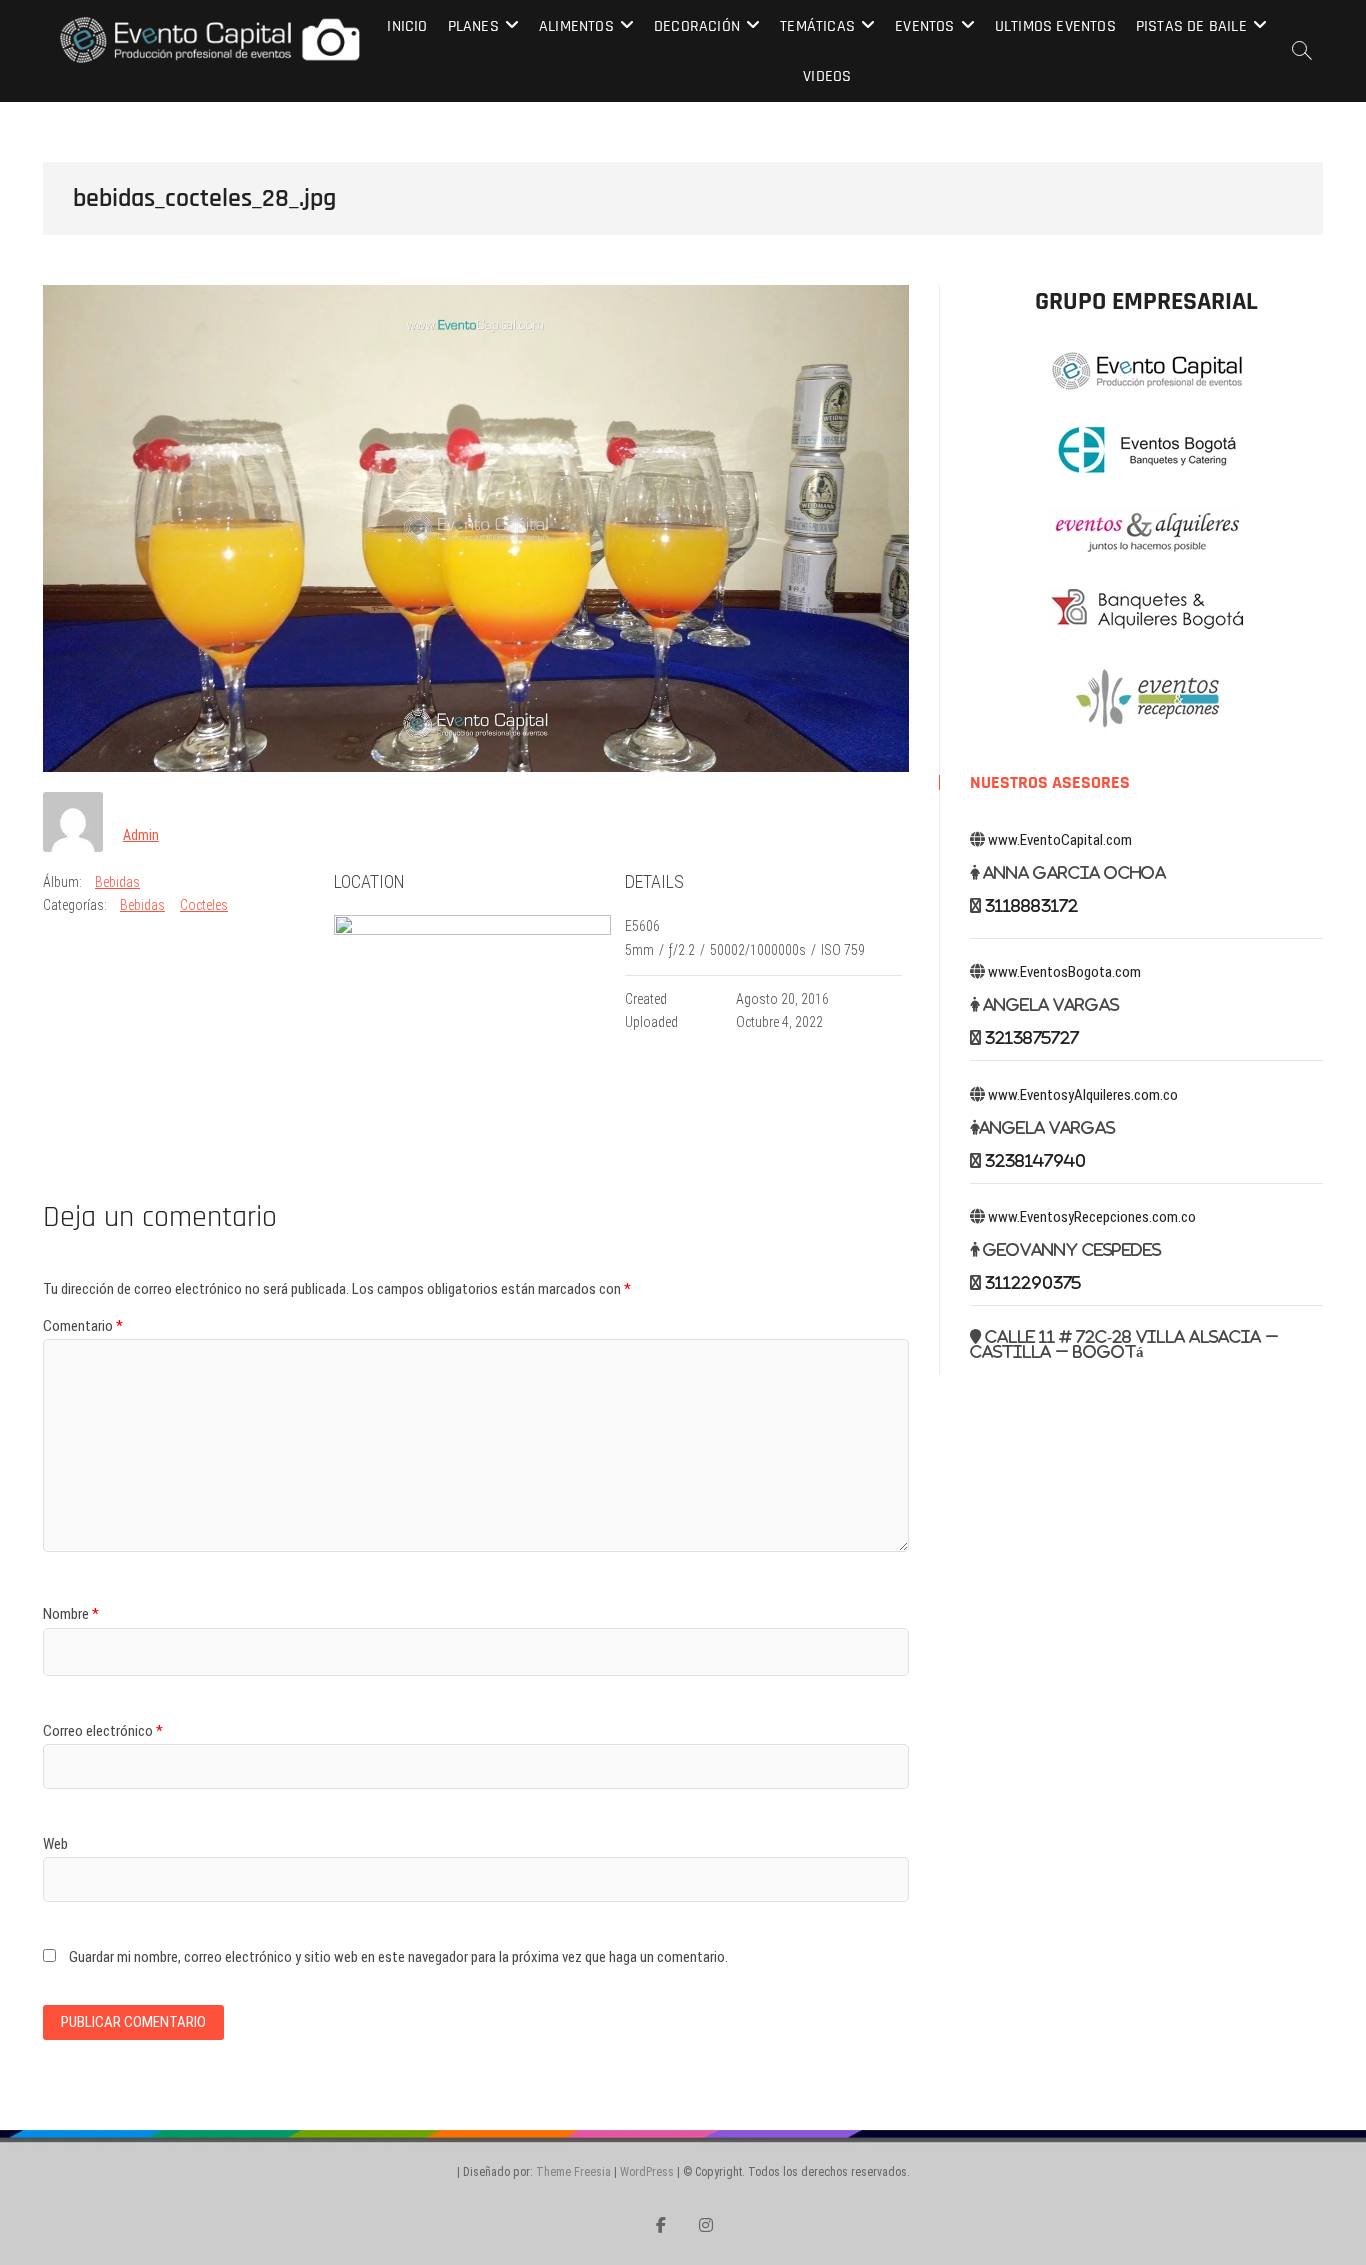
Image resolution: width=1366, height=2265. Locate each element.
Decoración (697, 26)
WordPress (647, 2172)
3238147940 (1035, 1160)
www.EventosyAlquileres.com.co (1083, 1095)
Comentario (83, 1326)
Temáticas (817, 26)
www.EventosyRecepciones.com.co (1092, 1217)
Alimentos (576, 26)
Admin (141, 835)
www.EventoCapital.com (1060, 840)
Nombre (71, 1614)
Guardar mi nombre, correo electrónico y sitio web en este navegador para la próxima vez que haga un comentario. (398, 1957)
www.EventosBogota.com (1064, 972)
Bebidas (117, 882)
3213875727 (1032, 1037)
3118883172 (1031, 905)
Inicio (407, 26)
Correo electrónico (103, 1731)
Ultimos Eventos (1055, 26)
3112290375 (1033, 1282)
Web (55, 1844)
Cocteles (204, 905)
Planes (473, 26)
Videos (827, 76)
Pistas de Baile (1191, 26)
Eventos (924, 26)
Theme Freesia (573, 2172)
